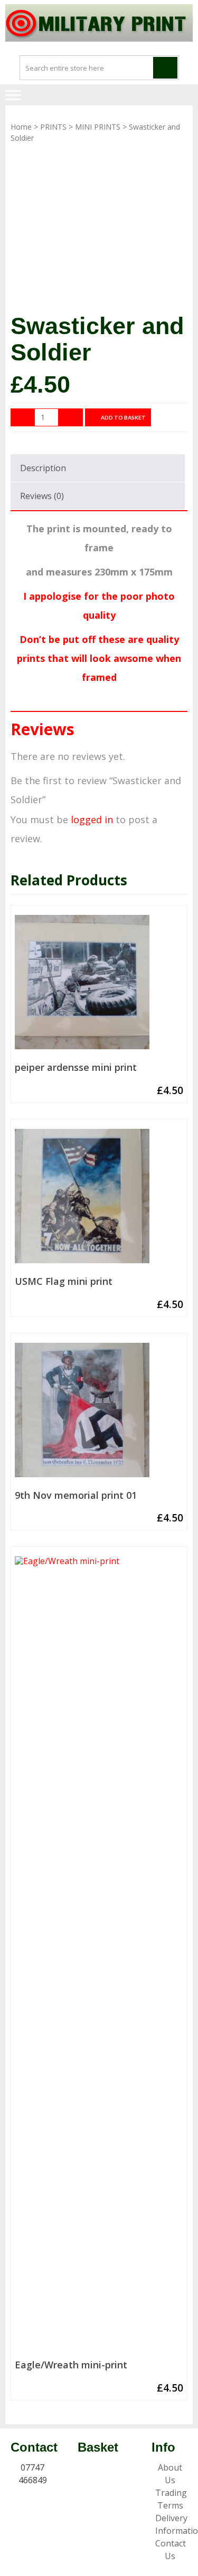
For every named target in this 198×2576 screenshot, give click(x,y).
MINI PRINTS (98, 127)
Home (21, 127)
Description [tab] (43, 468)
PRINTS (53, 127)
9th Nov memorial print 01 (76, 1496)
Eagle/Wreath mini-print (71, 2365)
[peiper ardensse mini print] (99, 986)
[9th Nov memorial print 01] (99, 1414)
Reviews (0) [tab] (42, 496)
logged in (92, 819)
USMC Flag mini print (64, 1282)
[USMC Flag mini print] (99, 1200)
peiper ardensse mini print (76, 1068)
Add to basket (123, 417)
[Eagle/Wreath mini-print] (99, 1956)
